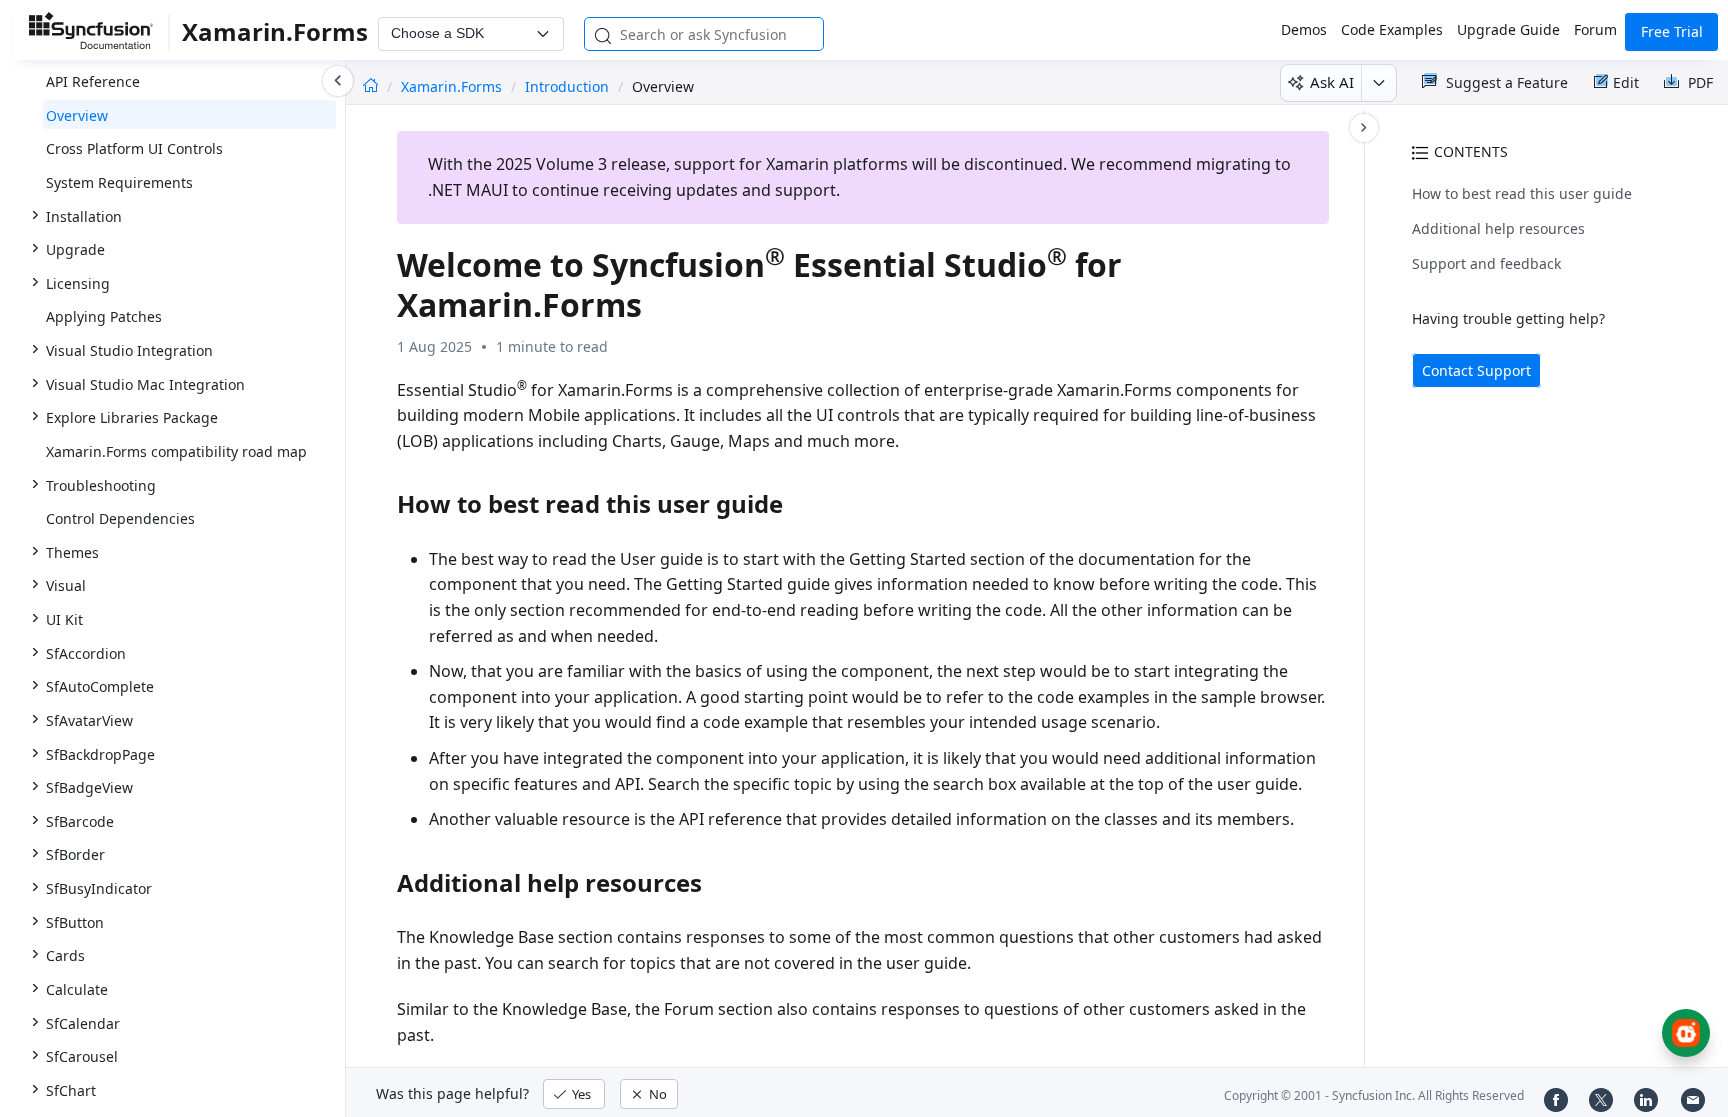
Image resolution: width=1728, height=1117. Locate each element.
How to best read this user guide (1522, 193)
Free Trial (1672, 31)
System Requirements (119, 182)
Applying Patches (104, 316)
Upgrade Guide (1508, 29)
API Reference (93, 81)
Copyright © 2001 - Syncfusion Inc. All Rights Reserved (1374, 1095)
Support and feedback (1486, 263)
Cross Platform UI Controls (134, 148)
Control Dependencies (120, 518)
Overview (77, 115)
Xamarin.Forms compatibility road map (176, 451)
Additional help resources (1498, 228)
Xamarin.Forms (453, 86)
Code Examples (1392, 29)
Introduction (567, 86)
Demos (1304, 29)
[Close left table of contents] (338, 81)
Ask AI (1332, 82)
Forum (1595, 29)
